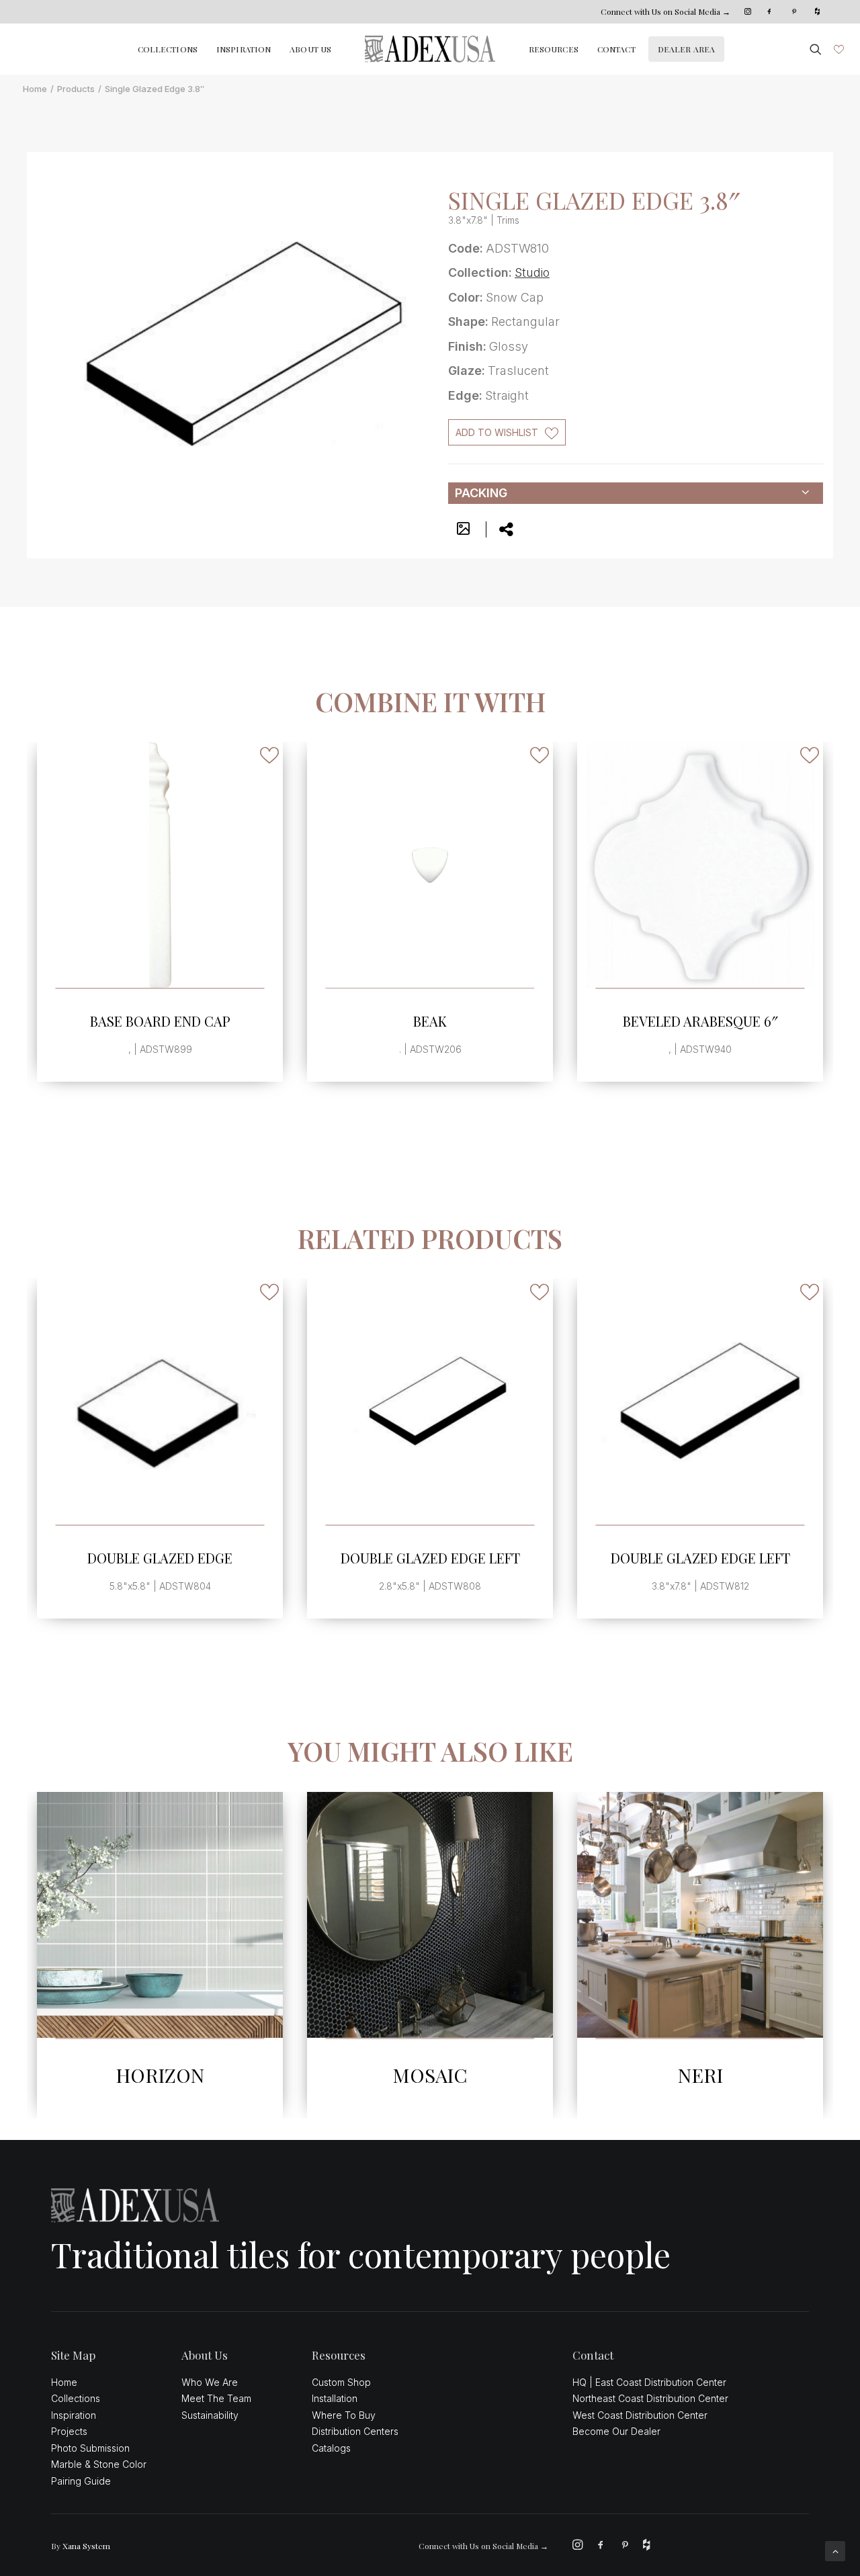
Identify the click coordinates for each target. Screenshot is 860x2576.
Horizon (160, 2075)
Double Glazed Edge (160, 1558)
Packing (481, 493)
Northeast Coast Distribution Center (650, 2398)
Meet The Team (216, 2398)
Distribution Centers (355, 2431)
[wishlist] (837, 49)
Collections (168, 49)
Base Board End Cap (160, 1021)
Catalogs (331, 2448)
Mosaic (430, 2075)
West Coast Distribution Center (640, 2415)
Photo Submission (90, 2448)
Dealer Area (686, 49)
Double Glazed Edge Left (430, 1558)
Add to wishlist (497, 432)
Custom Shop (341, 2382)
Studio (532, 272)
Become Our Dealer (616, 2431)
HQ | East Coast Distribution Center (649, 2382)
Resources (554, 49)
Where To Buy (344, 2415)
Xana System (86, 2546)
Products (76, 89)
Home (35, 89)
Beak (430, 1021)
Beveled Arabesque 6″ (700, 1021)
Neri (700, 2075)
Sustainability (210, 2415)
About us (310, 49)
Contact (616, 49)
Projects (69, 2431)
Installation (335, 2398)
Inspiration (244, 49)
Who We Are (210, 2382)
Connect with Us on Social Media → (665, 11)
